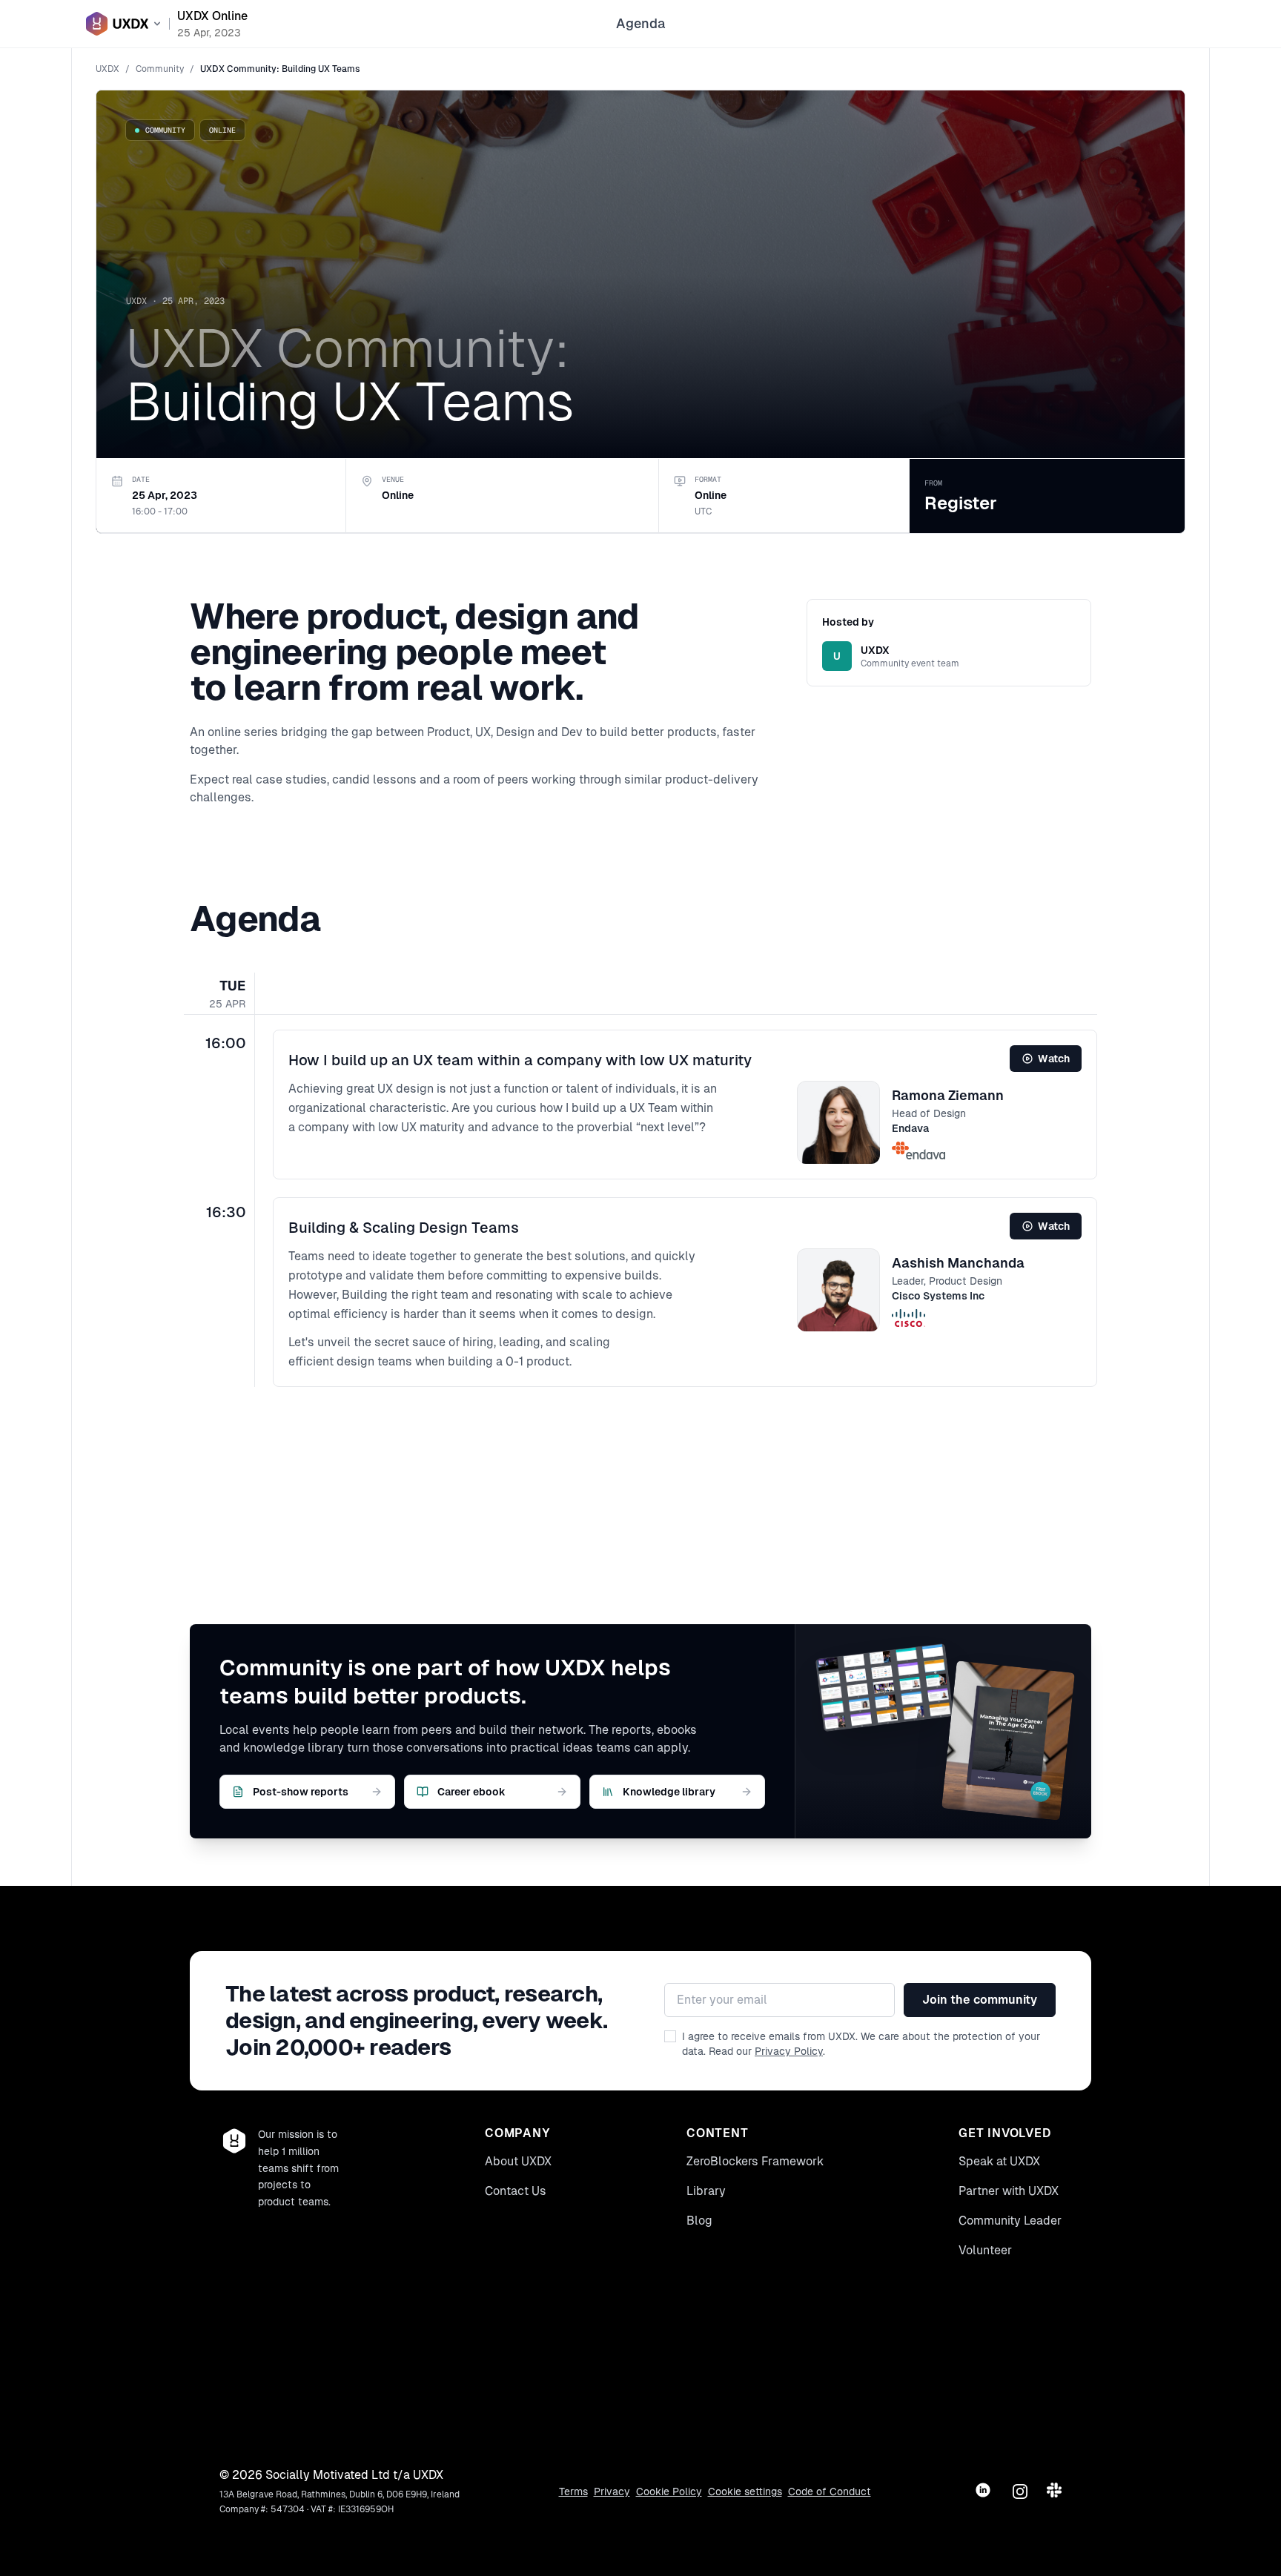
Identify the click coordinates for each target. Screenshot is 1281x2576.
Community (160, 69)
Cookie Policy (669, 2491)
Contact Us (516, 2191)
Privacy (612, 2491)
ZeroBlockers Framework (755, 2161)
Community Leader (1010, 2221)
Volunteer (985, 2250)
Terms (573, 2491)
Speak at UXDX (999, 2161)
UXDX (107, 69)
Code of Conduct (830, 2491)
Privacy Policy (789, 2051)
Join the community (980, 2000)
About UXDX (518, 2161)
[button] (685, 1105)
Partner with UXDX (1009, 2191)
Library (706, 2191)
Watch (1054, 1059)
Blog (699, 2221)
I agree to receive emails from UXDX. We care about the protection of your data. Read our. (861, 2044)
